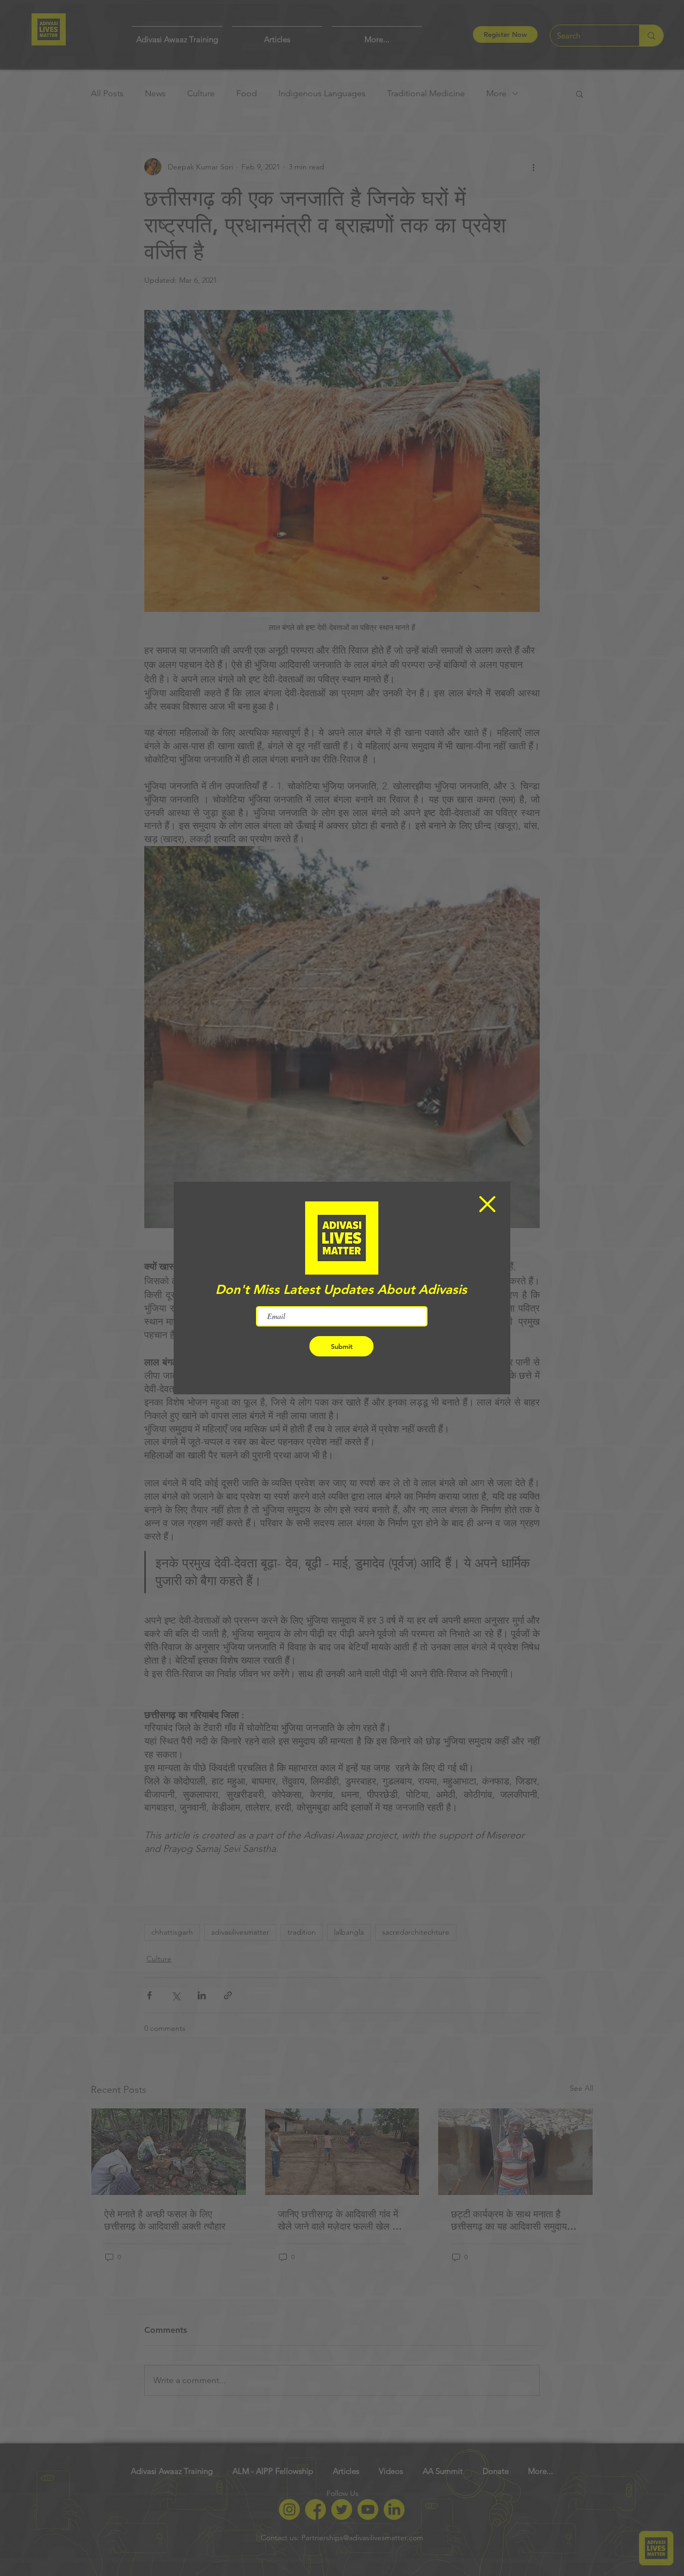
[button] (487, 1204)
